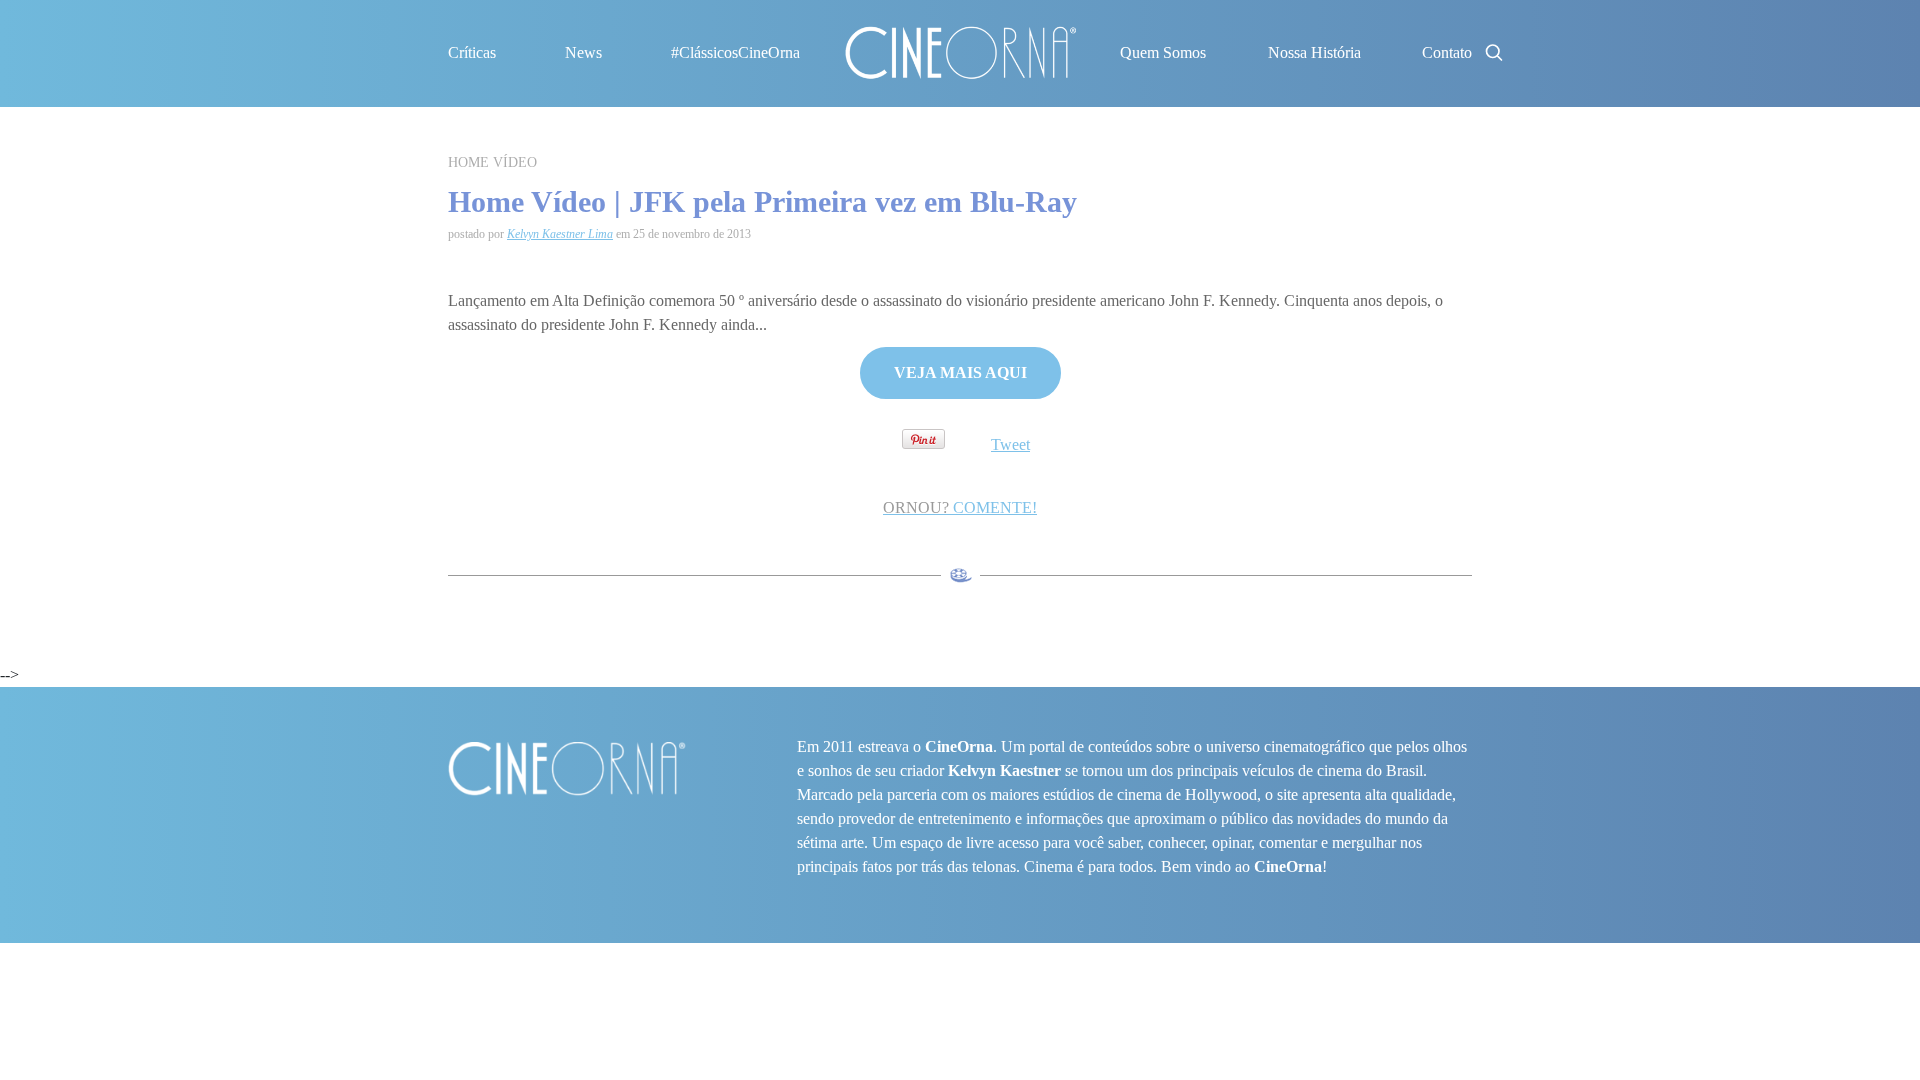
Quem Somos (1163, 52)
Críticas (472, 52)
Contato (1447, 52)
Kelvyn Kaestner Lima (560, 234)
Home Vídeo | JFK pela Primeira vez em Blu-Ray (762, 201)
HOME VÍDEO (492, 162)
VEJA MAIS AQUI (960, 372)
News (583, 52)
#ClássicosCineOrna (735, 52)
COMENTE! (960, 507)
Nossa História (1314, 52)
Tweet (1010, 444)
